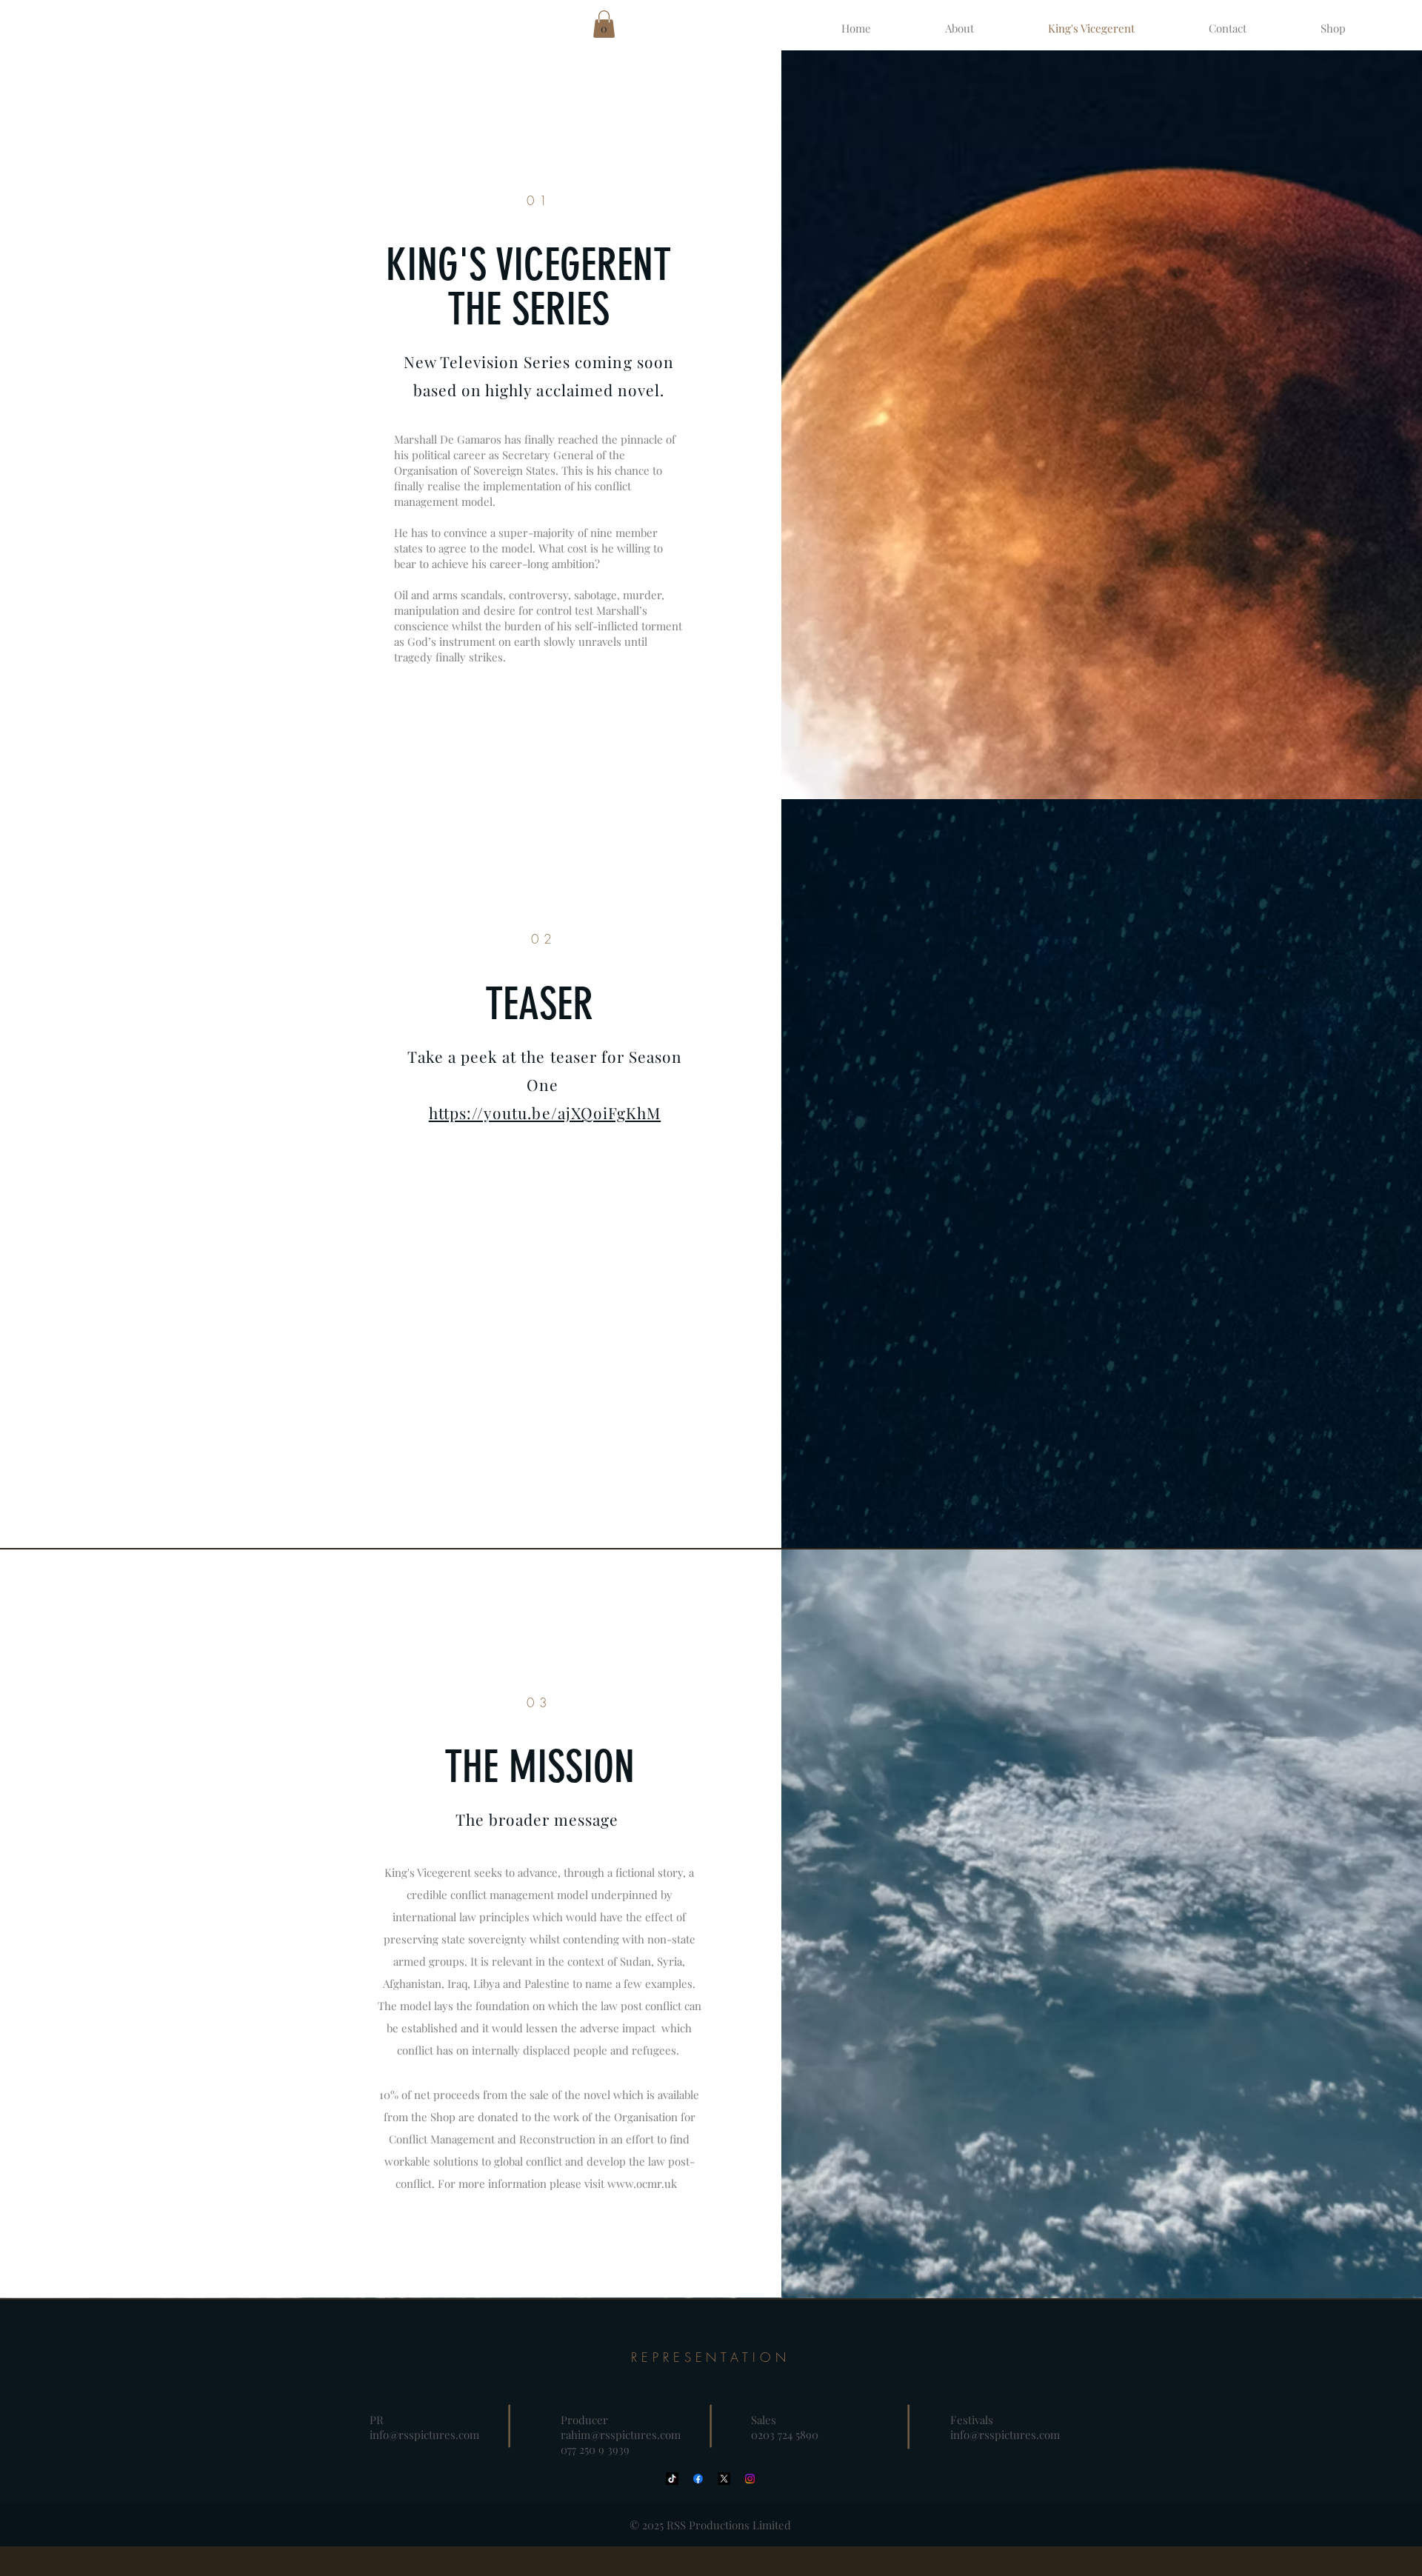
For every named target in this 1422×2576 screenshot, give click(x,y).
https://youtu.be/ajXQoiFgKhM (545, 1112)
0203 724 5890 (785, 2435)
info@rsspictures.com (424, 2435)
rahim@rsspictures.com (621, 2435)
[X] (724, 2479)
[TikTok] (672, 2479)
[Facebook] (698, 2479)
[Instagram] (750, 2479)
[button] (604, 24)
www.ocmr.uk (642, 2183)
